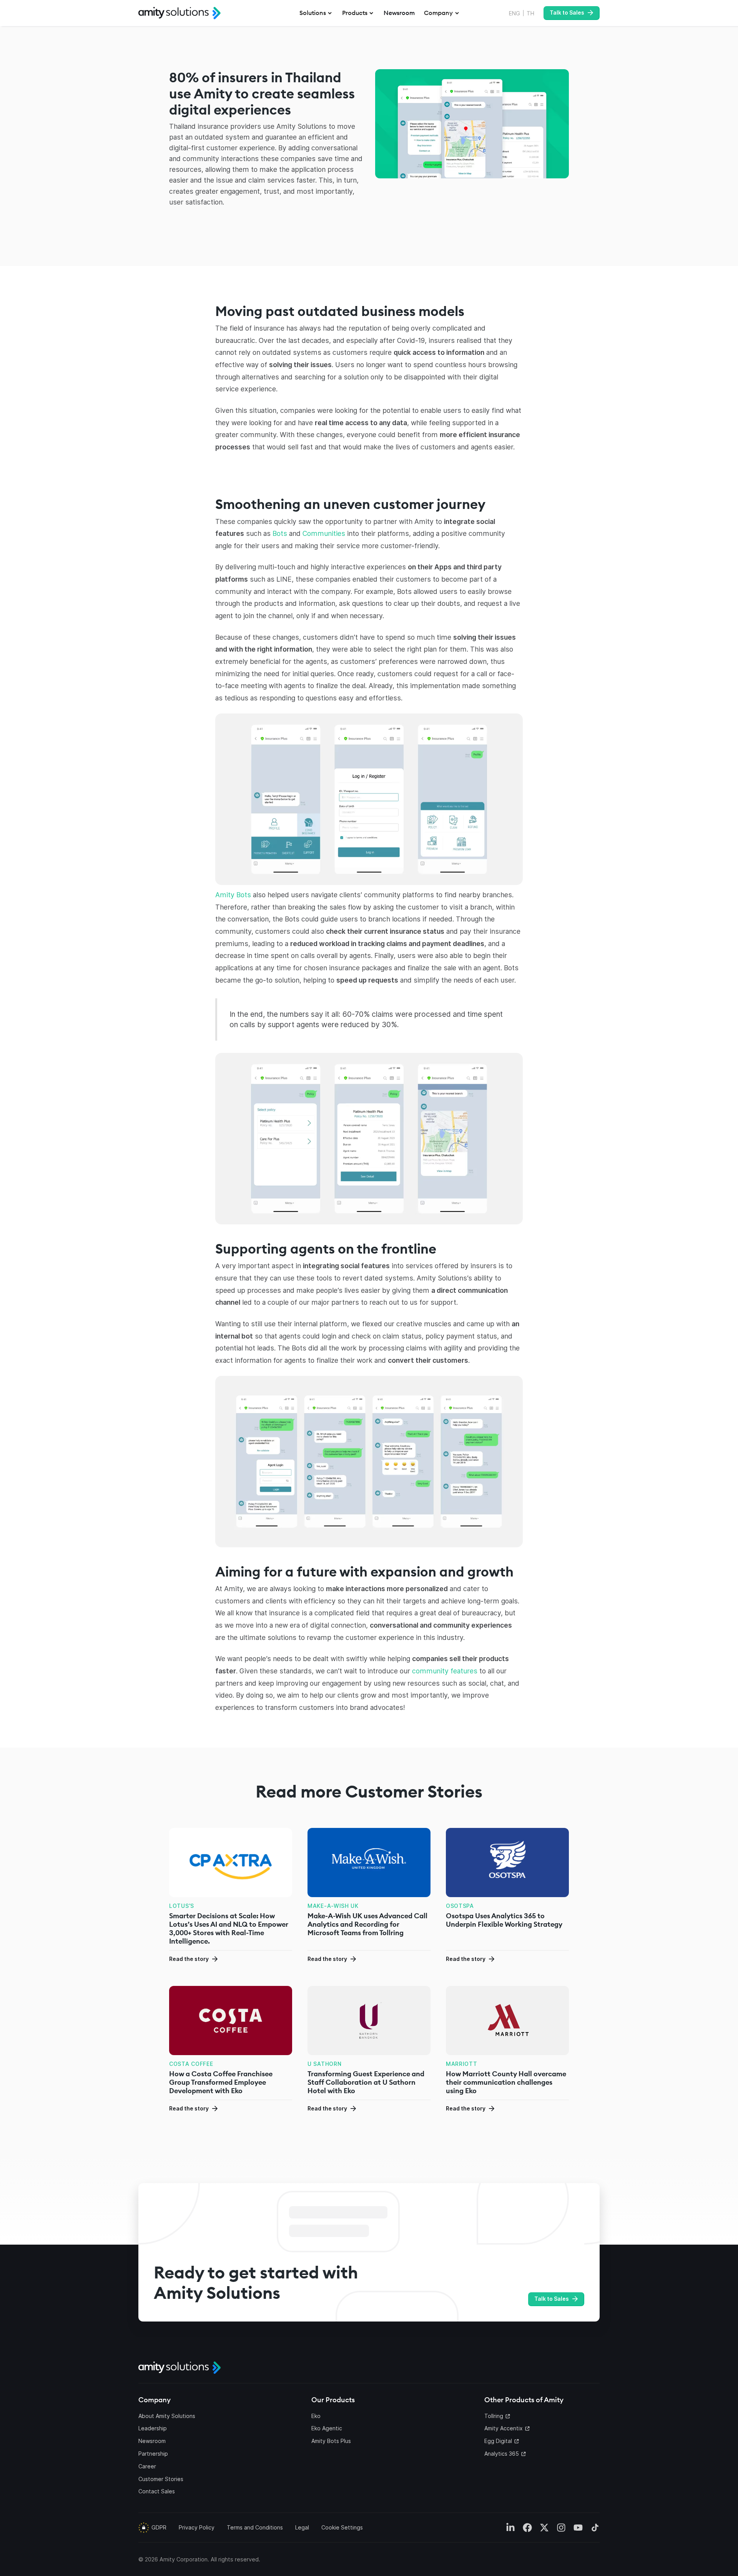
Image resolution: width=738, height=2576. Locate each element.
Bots (280, 533)
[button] (316, 13)
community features (445, 1671)
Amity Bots (233, 895)
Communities (324, 533)
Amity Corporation (184, 2559)
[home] (180, 13)
